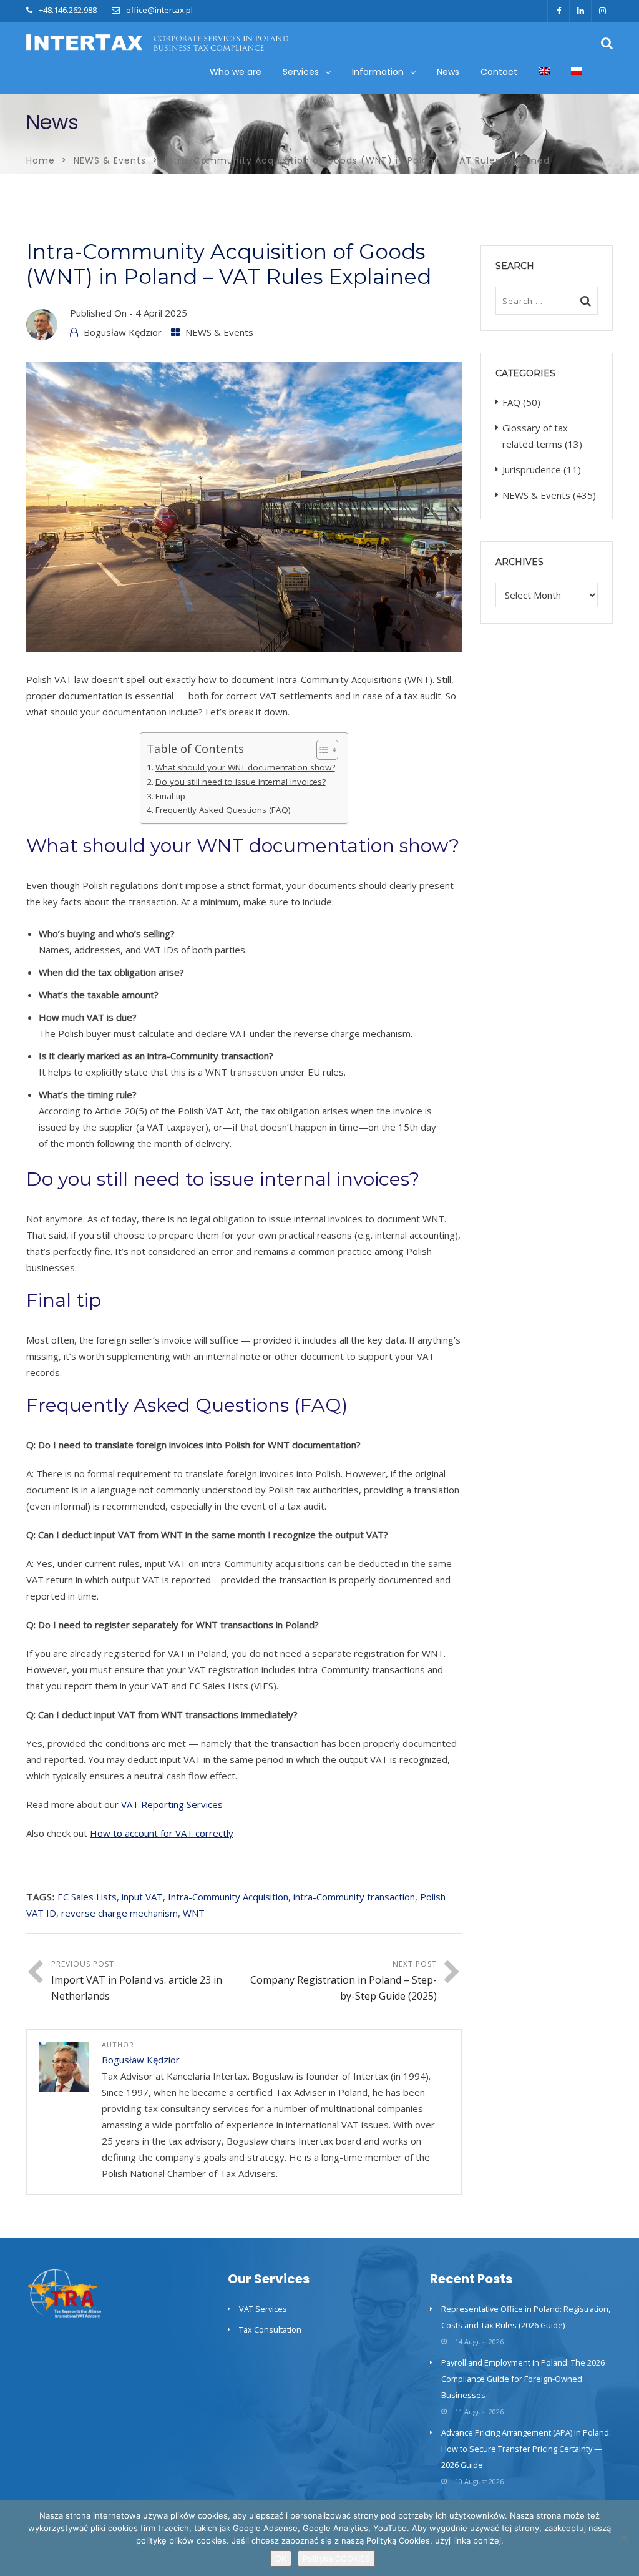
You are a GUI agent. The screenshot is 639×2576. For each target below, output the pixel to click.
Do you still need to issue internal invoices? (241, 782)
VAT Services (263, 2309)
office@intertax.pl (159, 10)
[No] (623, 2538)
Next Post (344, 1981)
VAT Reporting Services (172, 1804)
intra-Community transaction (354, 1897)
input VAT (142, 1897)
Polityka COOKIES (336, 2559)
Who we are (236, 72)
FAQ (511, 402)
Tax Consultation (270, 2329)
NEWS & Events (110, 160)
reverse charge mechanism (120, 1913)
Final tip (170, 796)
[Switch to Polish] (577, 72)
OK (281, 2559)
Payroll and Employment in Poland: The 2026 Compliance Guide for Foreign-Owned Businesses (523, 2379)
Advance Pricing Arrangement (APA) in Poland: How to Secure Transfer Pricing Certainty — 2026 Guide (526, 2449)
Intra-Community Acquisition (228, 1897)
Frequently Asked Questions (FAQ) (223, 810)
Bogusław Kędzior (123, 332)
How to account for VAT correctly (162, 1833)
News (448, 72)
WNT (194, 1913)
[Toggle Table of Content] (321, 750)
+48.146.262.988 (68, 10)
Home (41, 160)
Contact (499, 72)
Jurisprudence (532, 469)
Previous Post (137, 1981)
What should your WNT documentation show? (245, 767)
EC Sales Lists (87, 1897)
